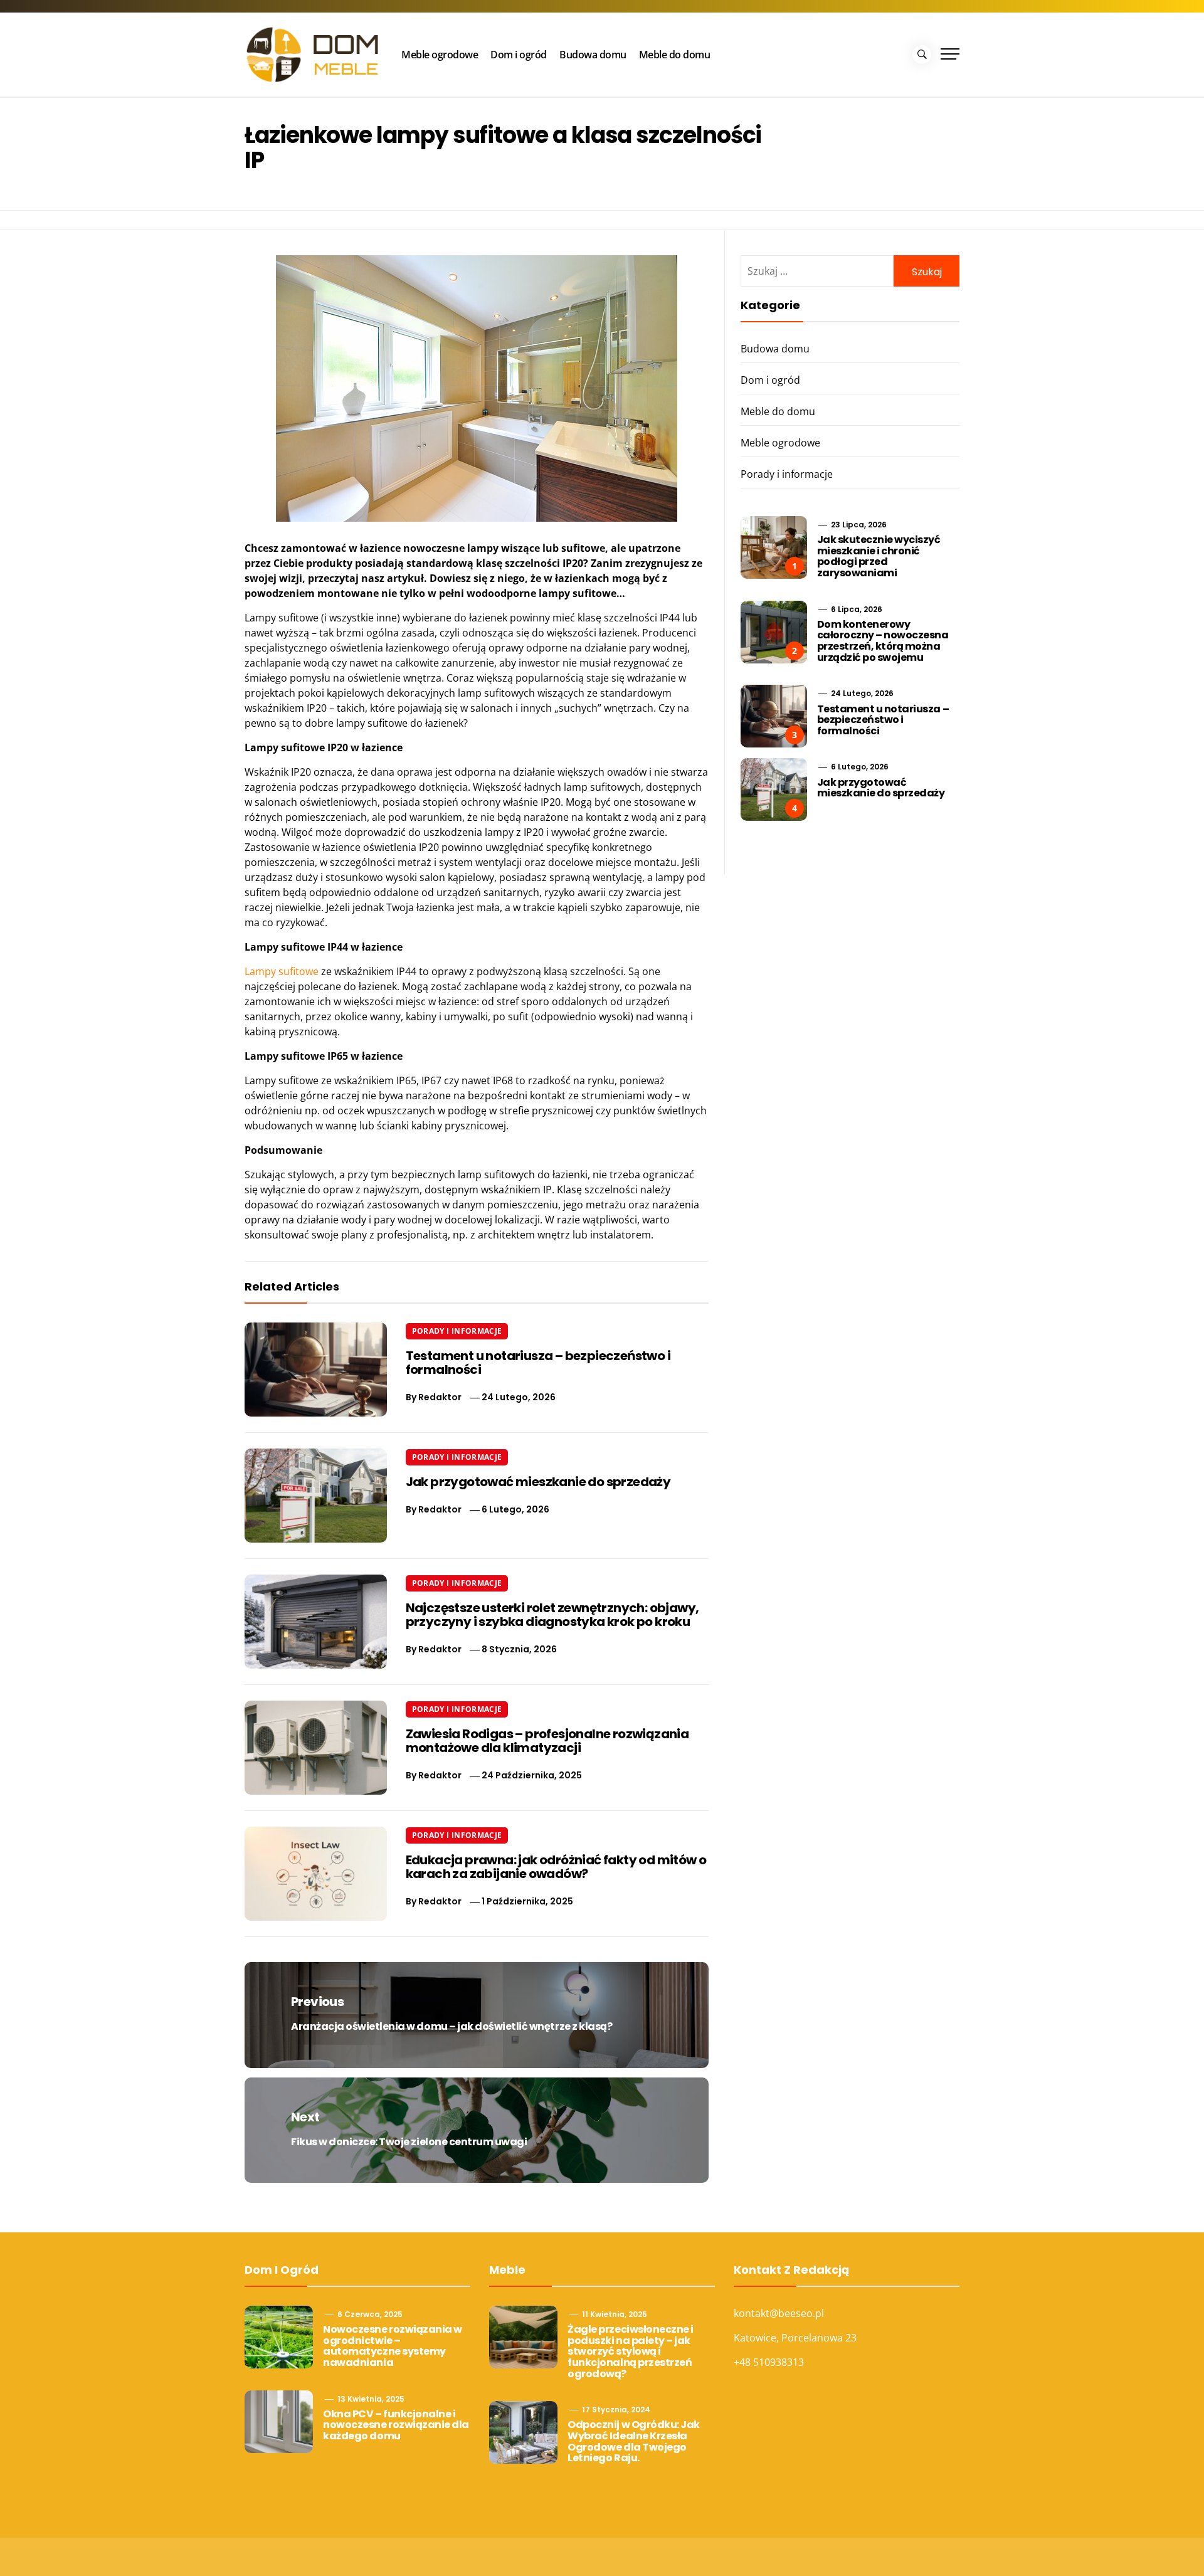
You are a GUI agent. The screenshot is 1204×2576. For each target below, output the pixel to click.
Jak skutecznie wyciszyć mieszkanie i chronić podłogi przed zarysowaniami (879, 556)
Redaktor (440, 1397)
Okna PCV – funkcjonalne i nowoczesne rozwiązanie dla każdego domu (396, 2425)
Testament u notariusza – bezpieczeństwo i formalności (538, 1363)
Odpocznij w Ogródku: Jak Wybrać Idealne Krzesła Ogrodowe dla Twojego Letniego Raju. (633, 2441)
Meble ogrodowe (440, 55)
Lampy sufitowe (282, 971)
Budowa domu (593, 55)
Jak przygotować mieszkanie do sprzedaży (538, 1482)
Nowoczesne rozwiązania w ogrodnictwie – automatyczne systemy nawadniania (392, 2346)
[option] (202, 2549)
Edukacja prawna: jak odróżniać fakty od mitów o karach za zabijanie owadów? (556, 1867)
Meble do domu (675, 55)
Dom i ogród (519, 55)
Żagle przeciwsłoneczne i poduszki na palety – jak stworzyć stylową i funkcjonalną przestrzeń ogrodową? (630, 2351)
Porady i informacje (457, 1331)
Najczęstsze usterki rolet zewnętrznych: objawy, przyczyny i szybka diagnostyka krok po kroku (552, 1615)
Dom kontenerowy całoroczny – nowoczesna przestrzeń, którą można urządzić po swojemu (883, 641)
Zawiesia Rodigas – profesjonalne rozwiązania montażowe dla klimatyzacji (547, 1741)
